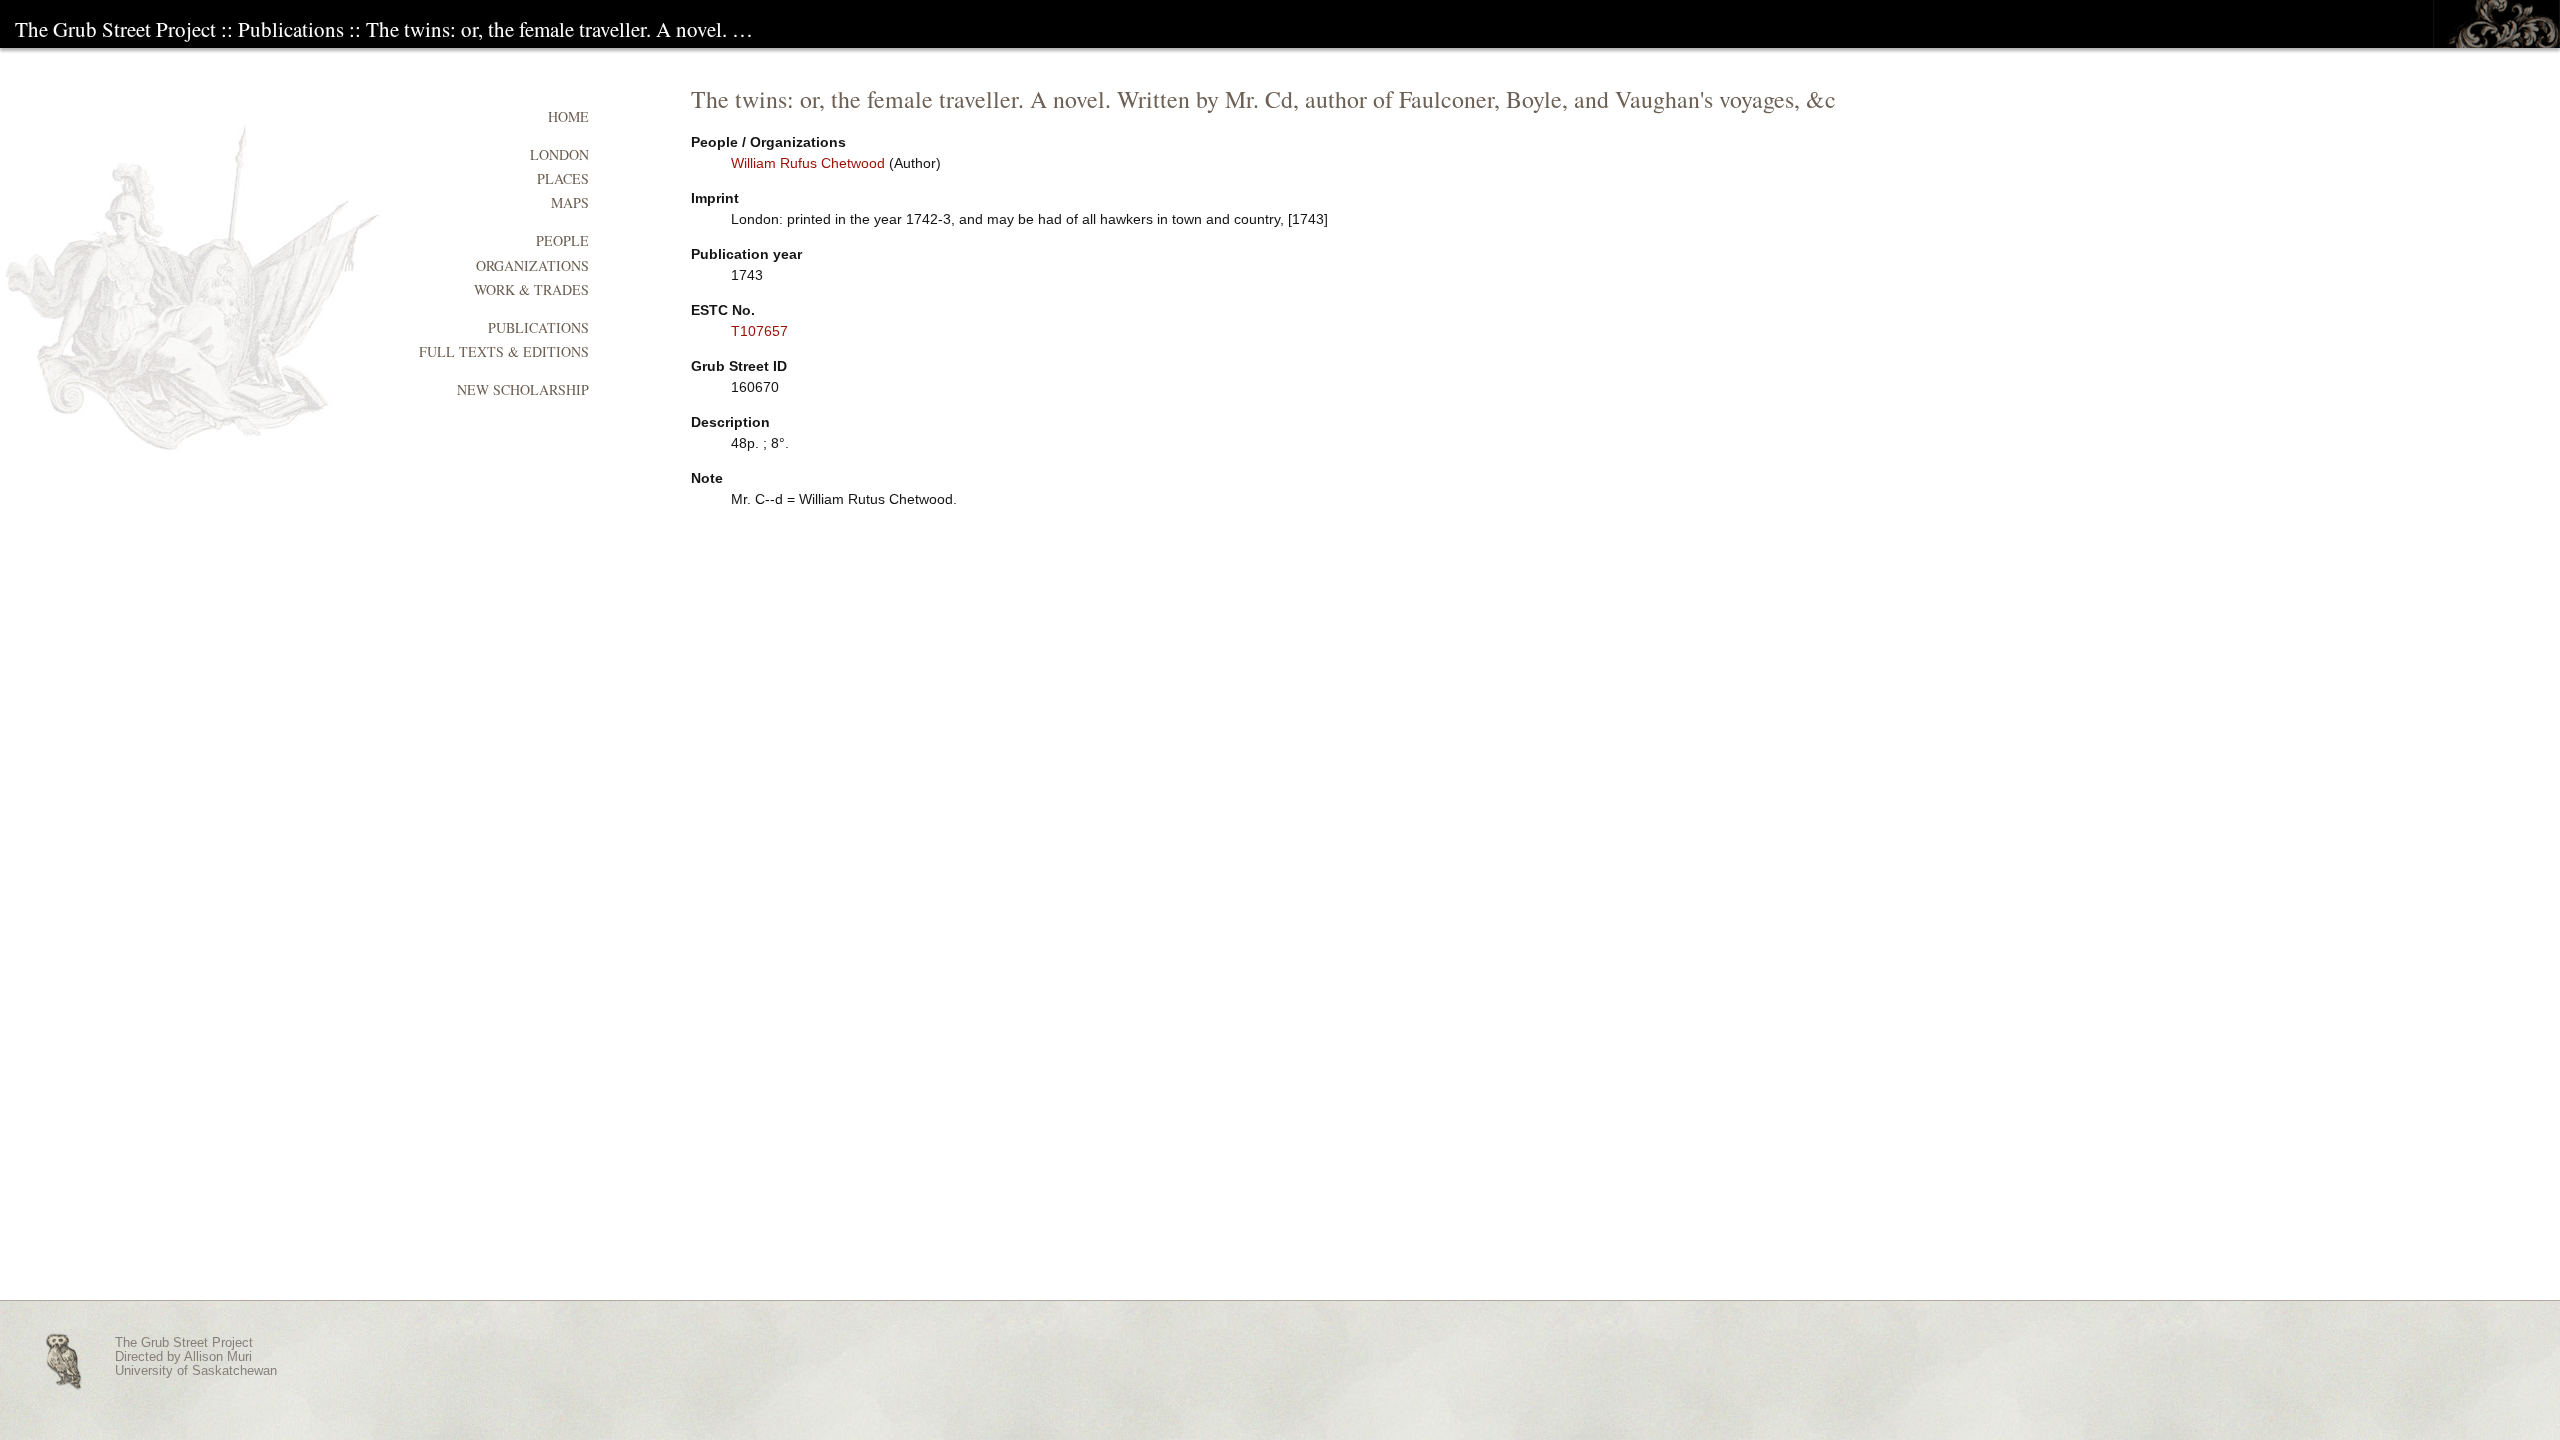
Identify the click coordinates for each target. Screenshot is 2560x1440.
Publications (291, 29)
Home (568, 116)
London (559, 154)
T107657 (759, 331)
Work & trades (531, 289)
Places (563, 178)
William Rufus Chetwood (808, 163)
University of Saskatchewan (196, 1371)
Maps (570, 202)
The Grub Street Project (115, 29)
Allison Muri (218, 1357)
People (562, 240)
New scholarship (523, 389)
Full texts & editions (504, 351)
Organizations (532, 265)
